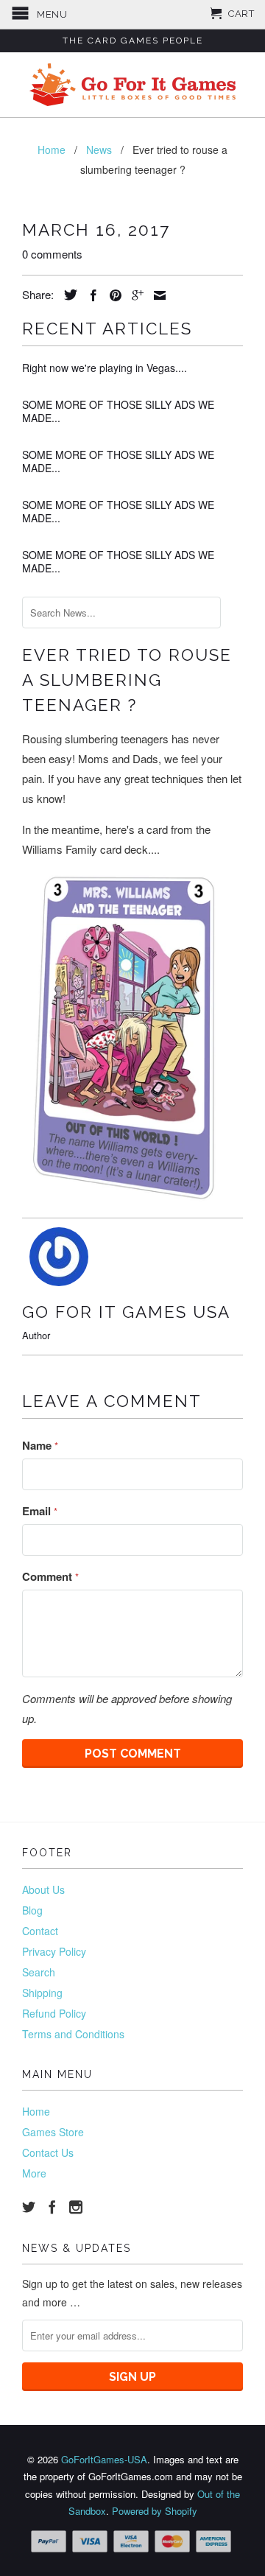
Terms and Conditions (73, 2034)
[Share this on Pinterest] (112, 295)
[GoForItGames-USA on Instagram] (76, 2207)
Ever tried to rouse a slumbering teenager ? (127, 680)
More (34, 2173)
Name (40, 1445)
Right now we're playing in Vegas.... (105, 368)
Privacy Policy (54, 1951)
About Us (43, 1889)
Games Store (53, 2132)
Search (39, 1972)
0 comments (52, 254)
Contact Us (48, 2152)
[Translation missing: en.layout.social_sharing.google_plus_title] (134, 295)
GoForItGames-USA (104, 2459)
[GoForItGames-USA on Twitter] (29, 2207)
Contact (40, 1931)
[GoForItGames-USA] (132, 85)
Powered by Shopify (155, 2511)
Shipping (42, 1993)
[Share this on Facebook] (90, 295)
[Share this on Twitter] (67, 295)
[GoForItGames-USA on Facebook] (52, 2207)
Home (36, 2111)
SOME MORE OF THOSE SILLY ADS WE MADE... (118, 411)
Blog (32, 1910)
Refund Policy (54, 2013)
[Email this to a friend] (156, 295)
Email (40, 1511)
